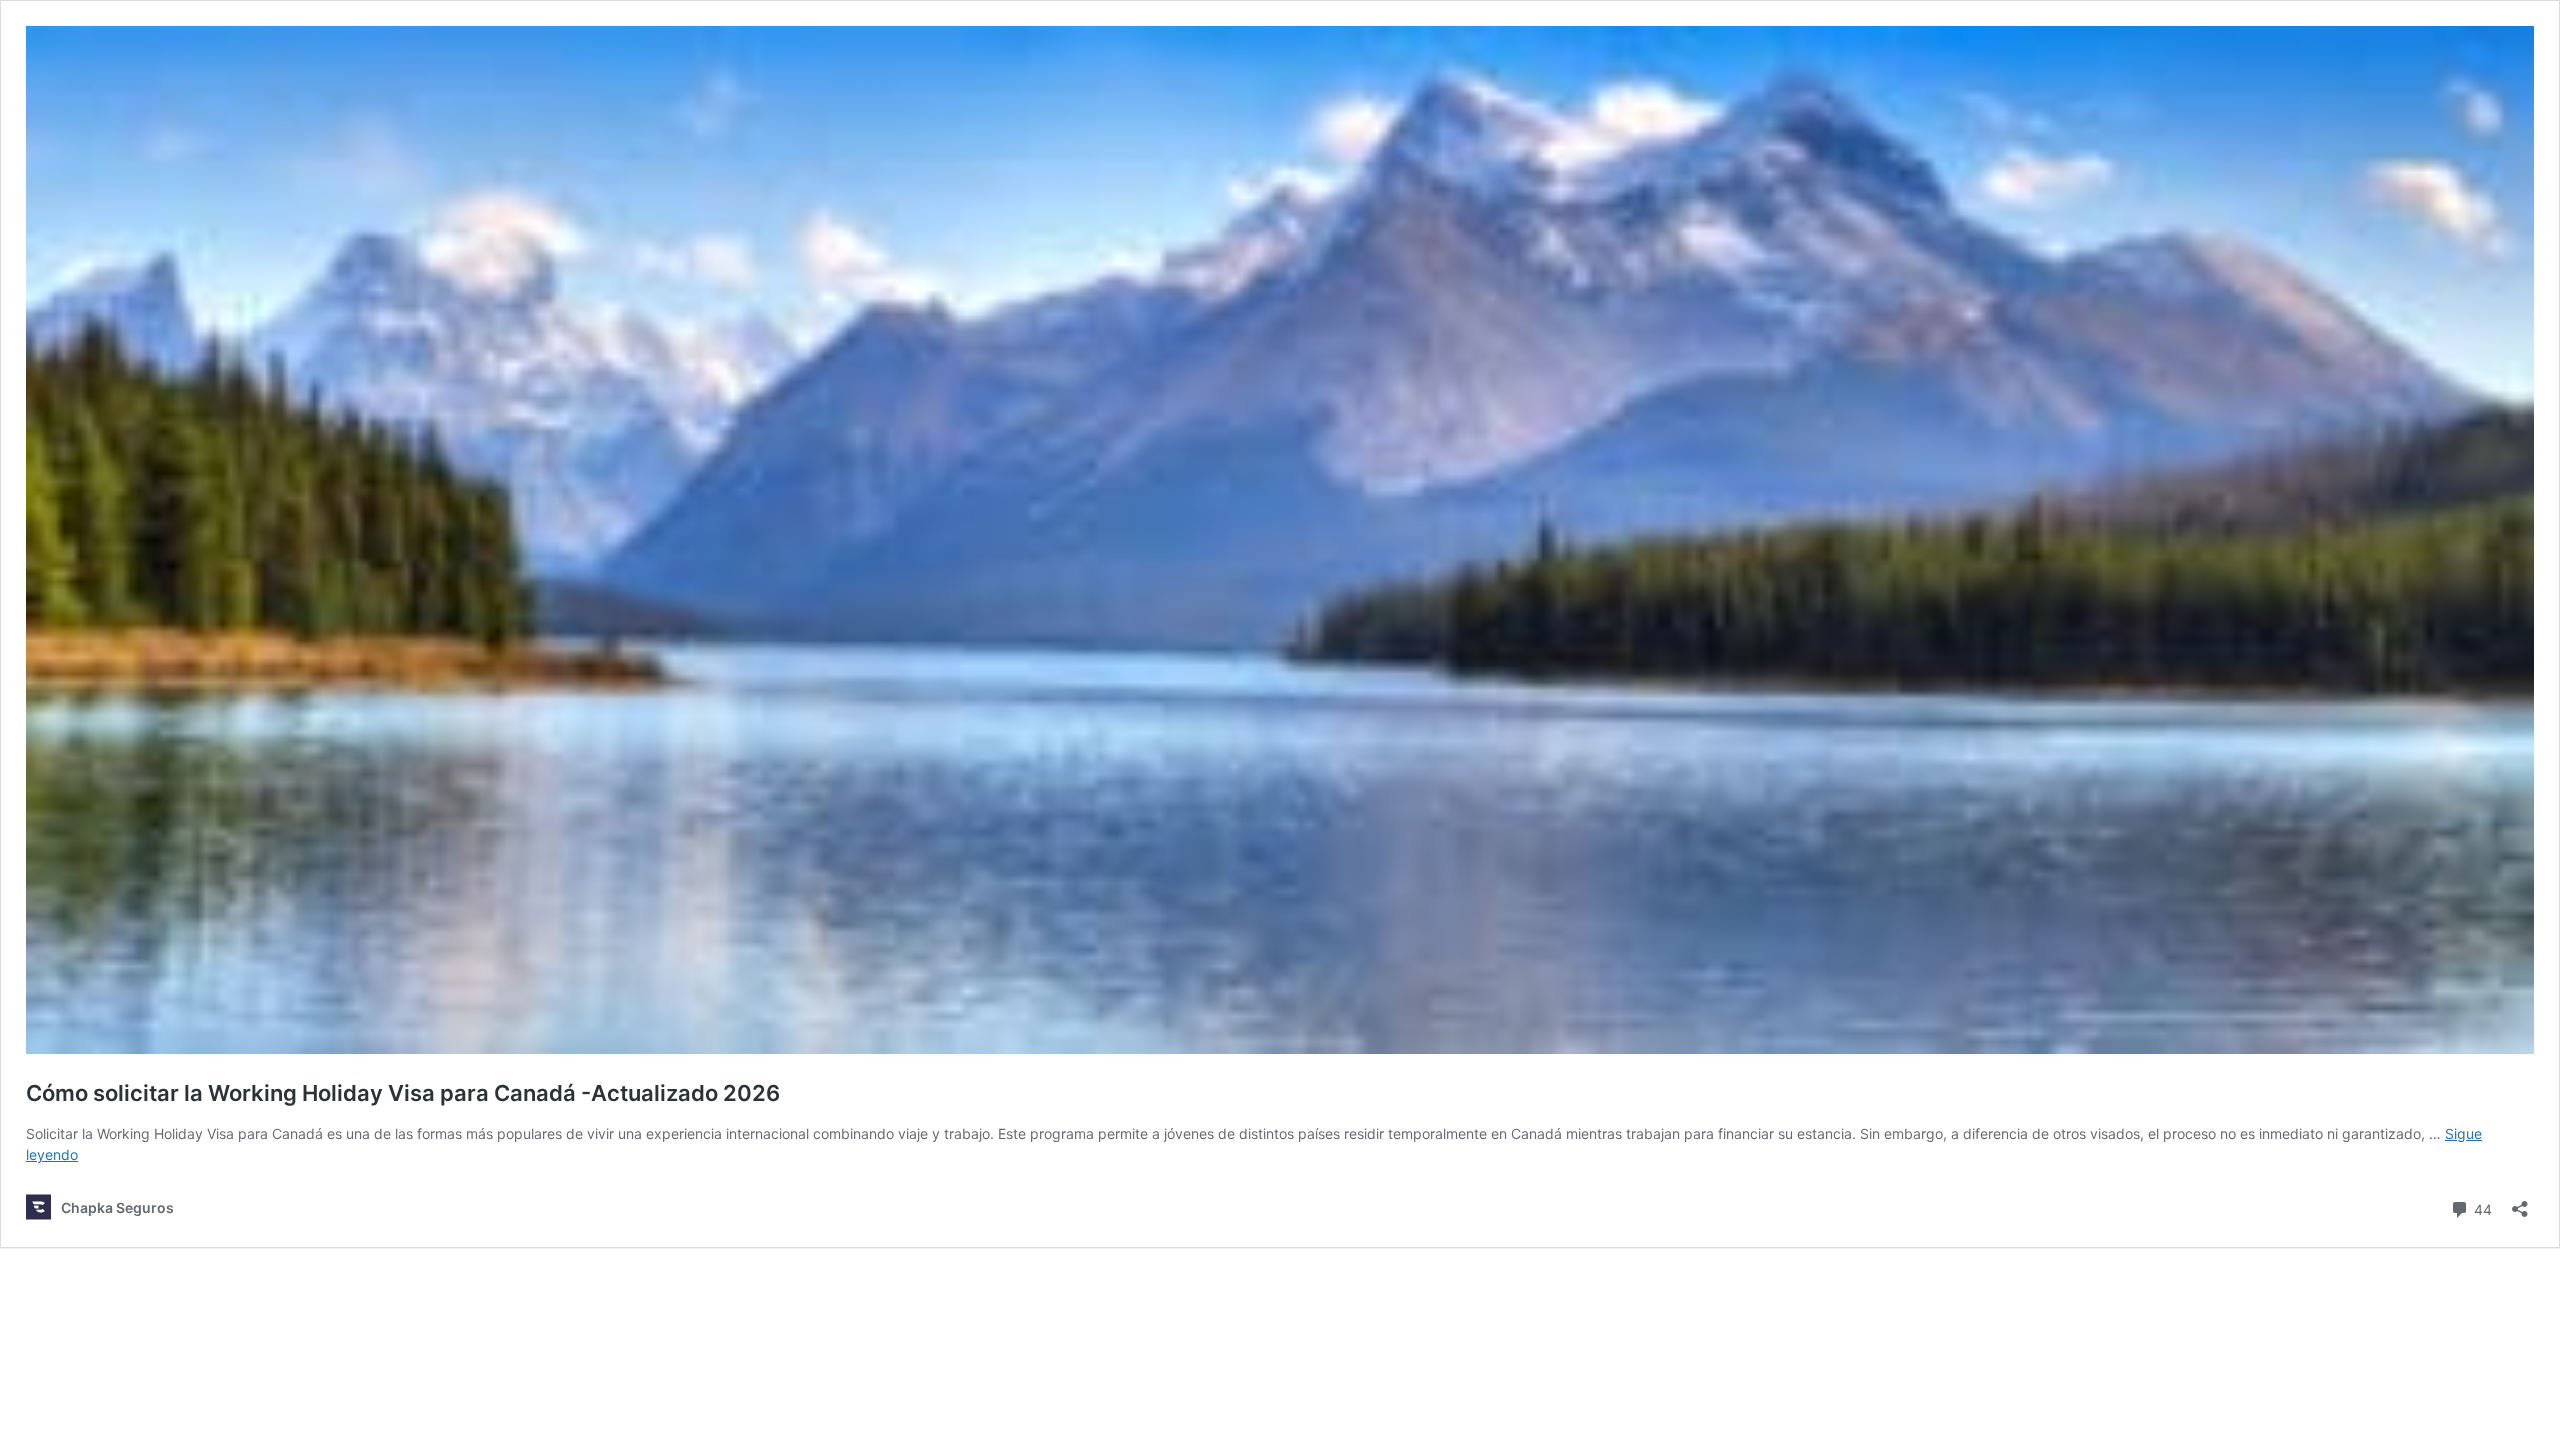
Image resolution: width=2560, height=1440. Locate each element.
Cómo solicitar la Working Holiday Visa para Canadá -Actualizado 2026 (403, 1093)
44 (2481, 1208)
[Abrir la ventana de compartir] (2520, 1202)
